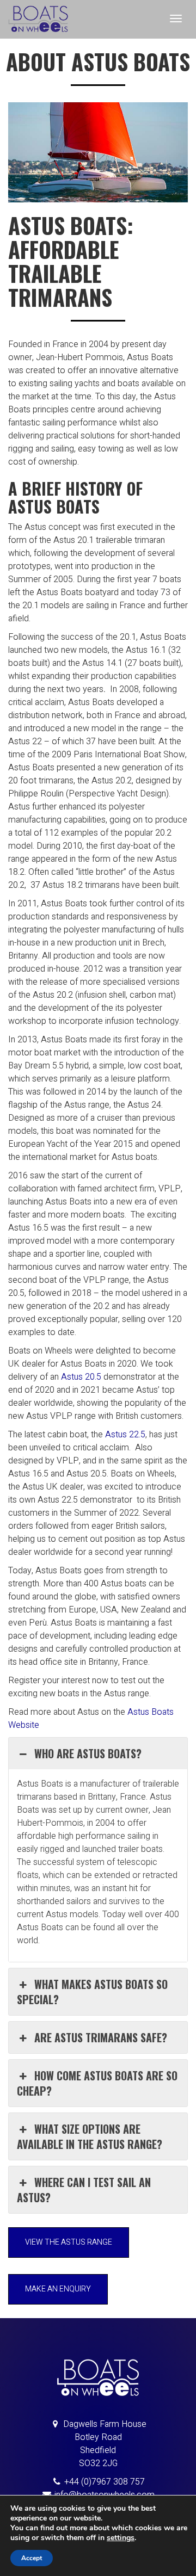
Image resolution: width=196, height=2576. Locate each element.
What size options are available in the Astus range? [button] (90, 2136)
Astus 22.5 (125, 1435)
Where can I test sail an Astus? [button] (84, 2190)
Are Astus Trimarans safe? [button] (101, 2037)
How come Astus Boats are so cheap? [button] (97, 2083)
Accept (32, 2558)
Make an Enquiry (58, 2289)
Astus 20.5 (81, 1377)
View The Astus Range (69, 2242)
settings (121, 2538)
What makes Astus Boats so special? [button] (92, 1992)
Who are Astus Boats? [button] (88, 1753)
